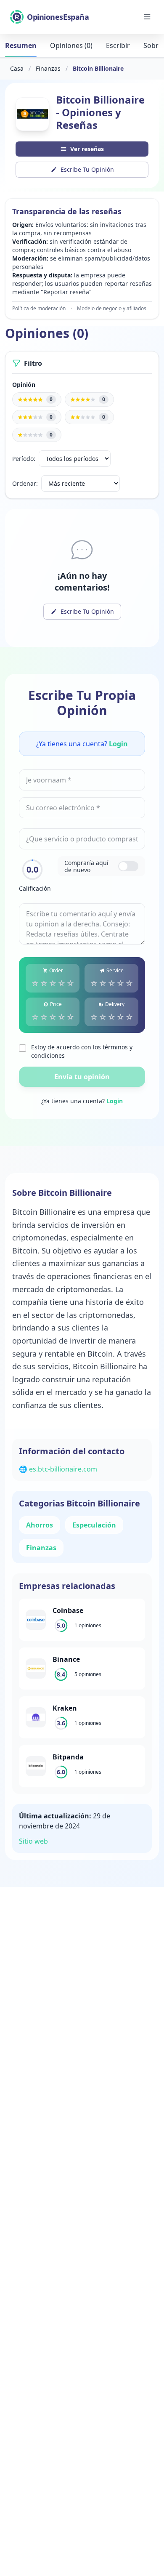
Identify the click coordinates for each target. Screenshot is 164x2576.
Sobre (153, 45)
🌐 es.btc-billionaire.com (58, 1469)
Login (118, 744)
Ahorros (40, 1525)
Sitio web (33, 1841)
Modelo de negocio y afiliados (112, 309)
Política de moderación (39, 309)
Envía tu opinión (82, 1077)
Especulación (94, 1525)
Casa (17, 68)
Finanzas (48, 68)
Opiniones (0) (71, 45)
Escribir (118, 45)
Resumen (21, 45)
